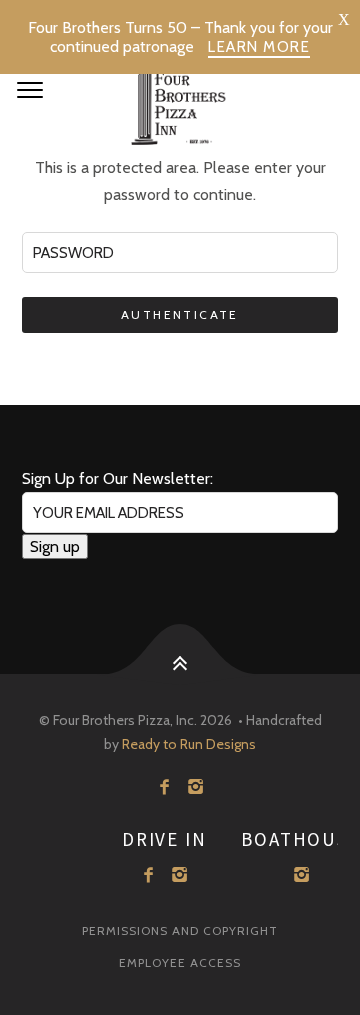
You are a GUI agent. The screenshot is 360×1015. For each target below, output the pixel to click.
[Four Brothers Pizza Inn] (180, 100)
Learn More (259, 47)
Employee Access (180, 962)
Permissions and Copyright (180, 930)
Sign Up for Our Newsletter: (117, 478)
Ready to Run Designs (189, 744)
